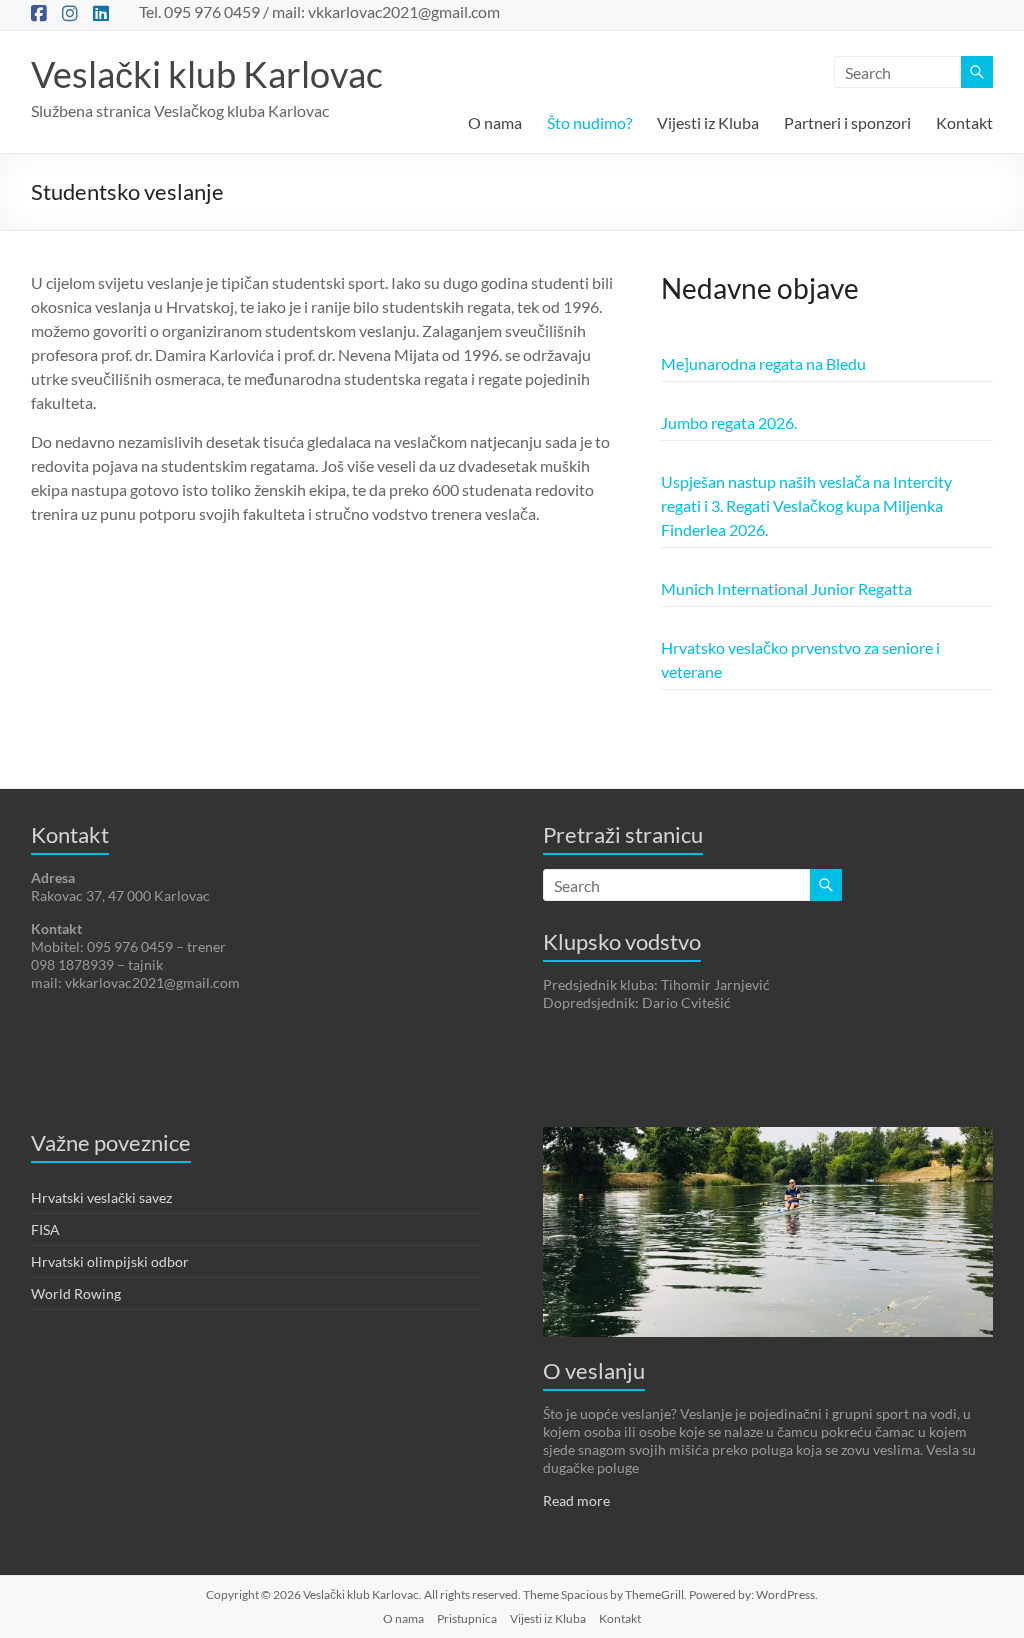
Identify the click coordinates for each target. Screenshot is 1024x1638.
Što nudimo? (589, 122)
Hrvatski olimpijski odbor (110, 1261)
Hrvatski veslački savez (101, 1197)
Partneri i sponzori (847, 122)
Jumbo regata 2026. (729, 422)
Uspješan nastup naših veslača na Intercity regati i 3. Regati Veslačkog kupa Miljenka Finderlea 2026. (806, 505)
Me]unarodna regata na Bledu (763, 363)
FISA (45, 1229)
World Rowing (76, 1293)
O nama (495, 122)
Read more (576, 1500)
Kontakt (964, 122)
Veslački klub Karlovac (207, 74)
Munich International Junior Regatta (786, 588)
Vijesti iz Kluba (708, 122)
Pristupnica (467, 1618)
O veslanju (594, 1370)
